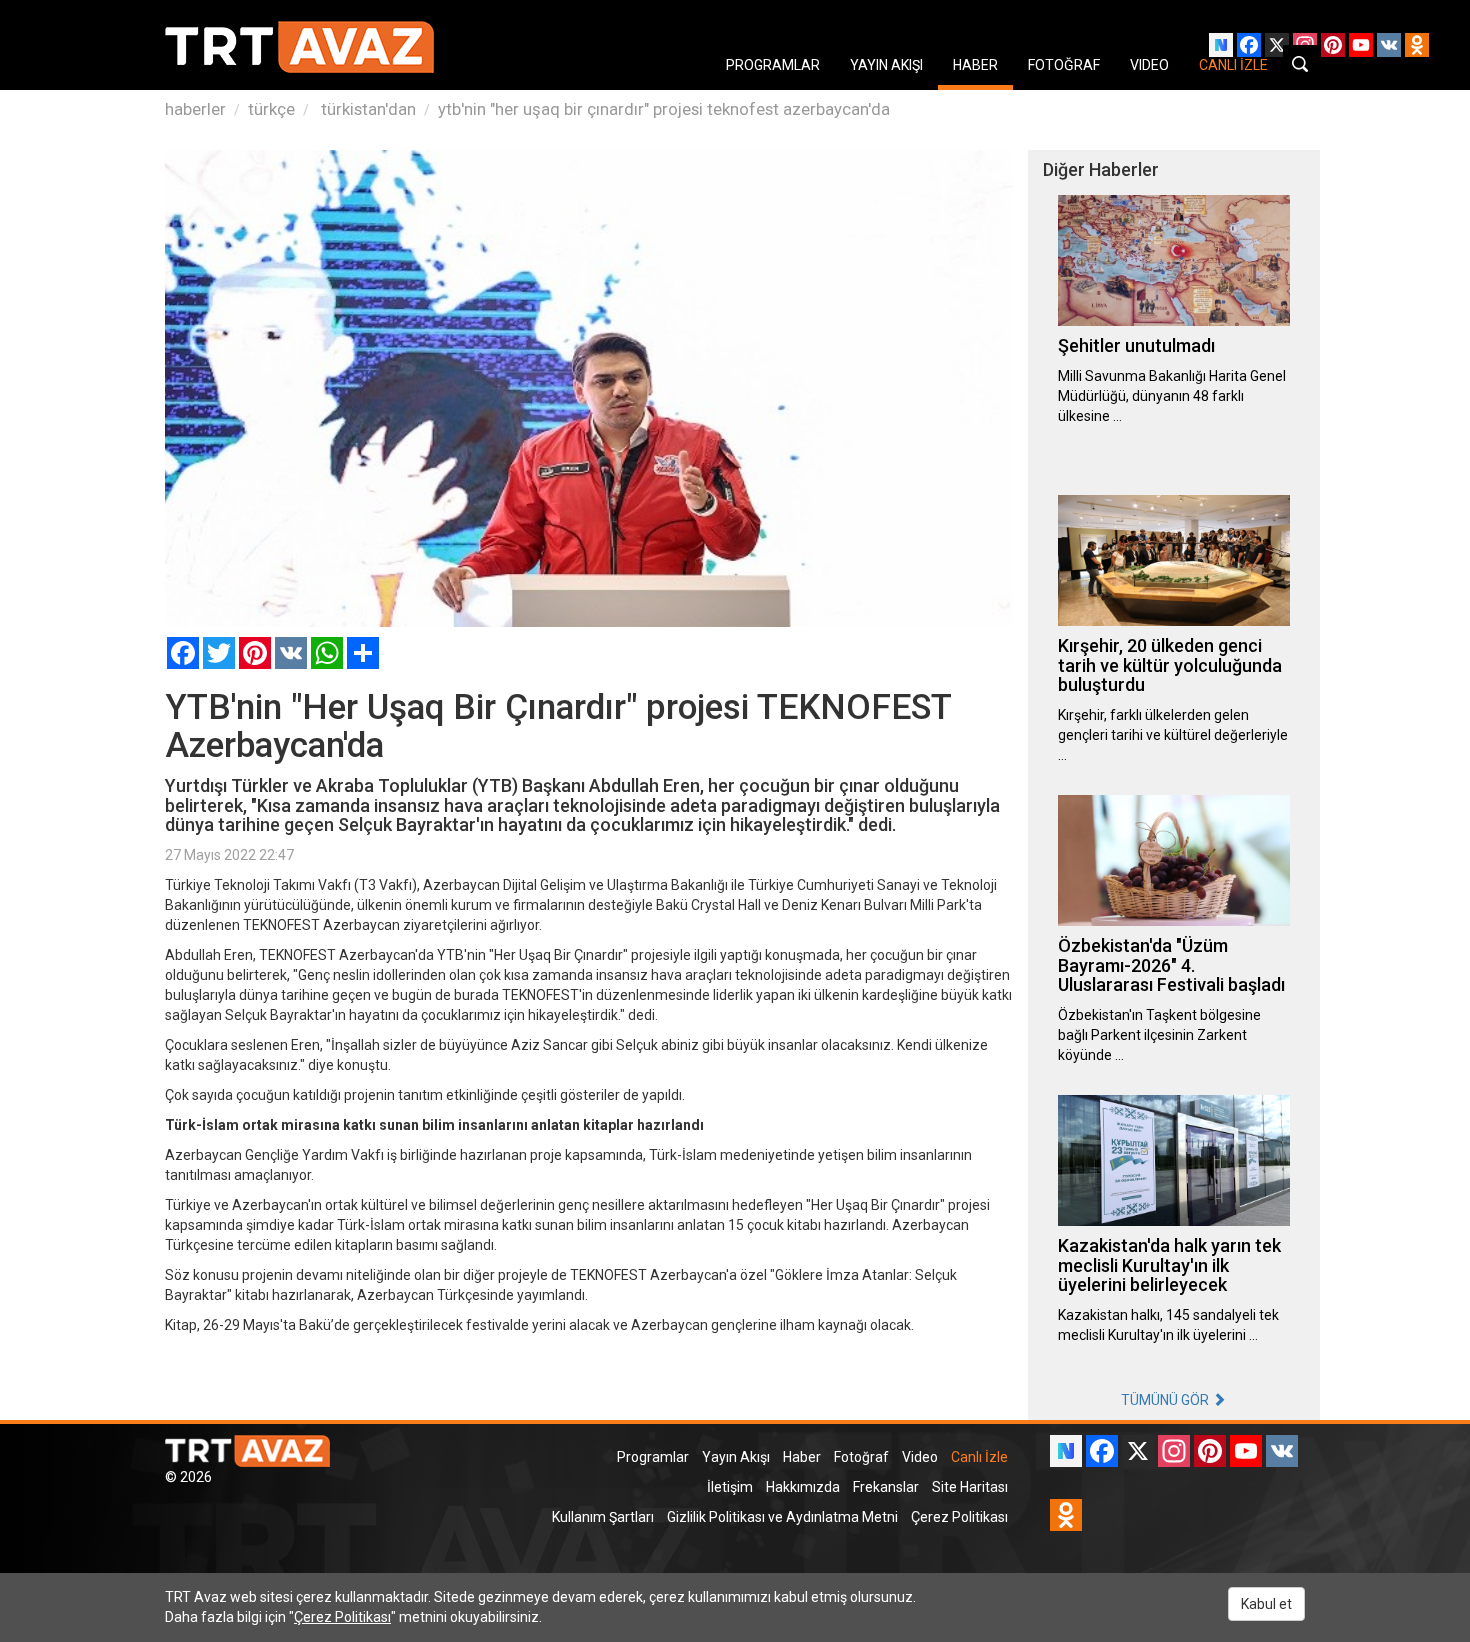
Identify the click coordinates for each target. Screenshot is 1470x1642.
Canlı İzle (979, 1457)
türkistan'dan (366, 109)
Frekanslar (886, 1487)
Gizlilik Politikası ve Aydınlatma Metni (782, 1517)
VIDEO (1149, 65)
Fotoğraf (861, 1457)
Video (920, 1457)
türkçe (271, 109)
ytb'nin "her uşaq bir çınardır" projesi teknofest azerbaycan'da (664, 109)
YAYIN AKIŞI (886, 65)
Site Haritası (970, 1487)
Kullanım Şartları (603, 1517)
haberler (195, 109)
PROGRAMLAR (773, 65)
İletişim (730, 1487)
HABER (975, 65)
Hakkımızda (803, 1487)
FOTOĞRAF (1064, 65)
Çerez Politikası (959, 1517)
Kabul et (1266, 1604)
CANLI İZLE (1233, 65)
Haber (802, 1457)
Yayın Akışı (736, 1457)
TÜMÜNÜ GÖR (1166, 1400)
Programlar (653, 1457)
